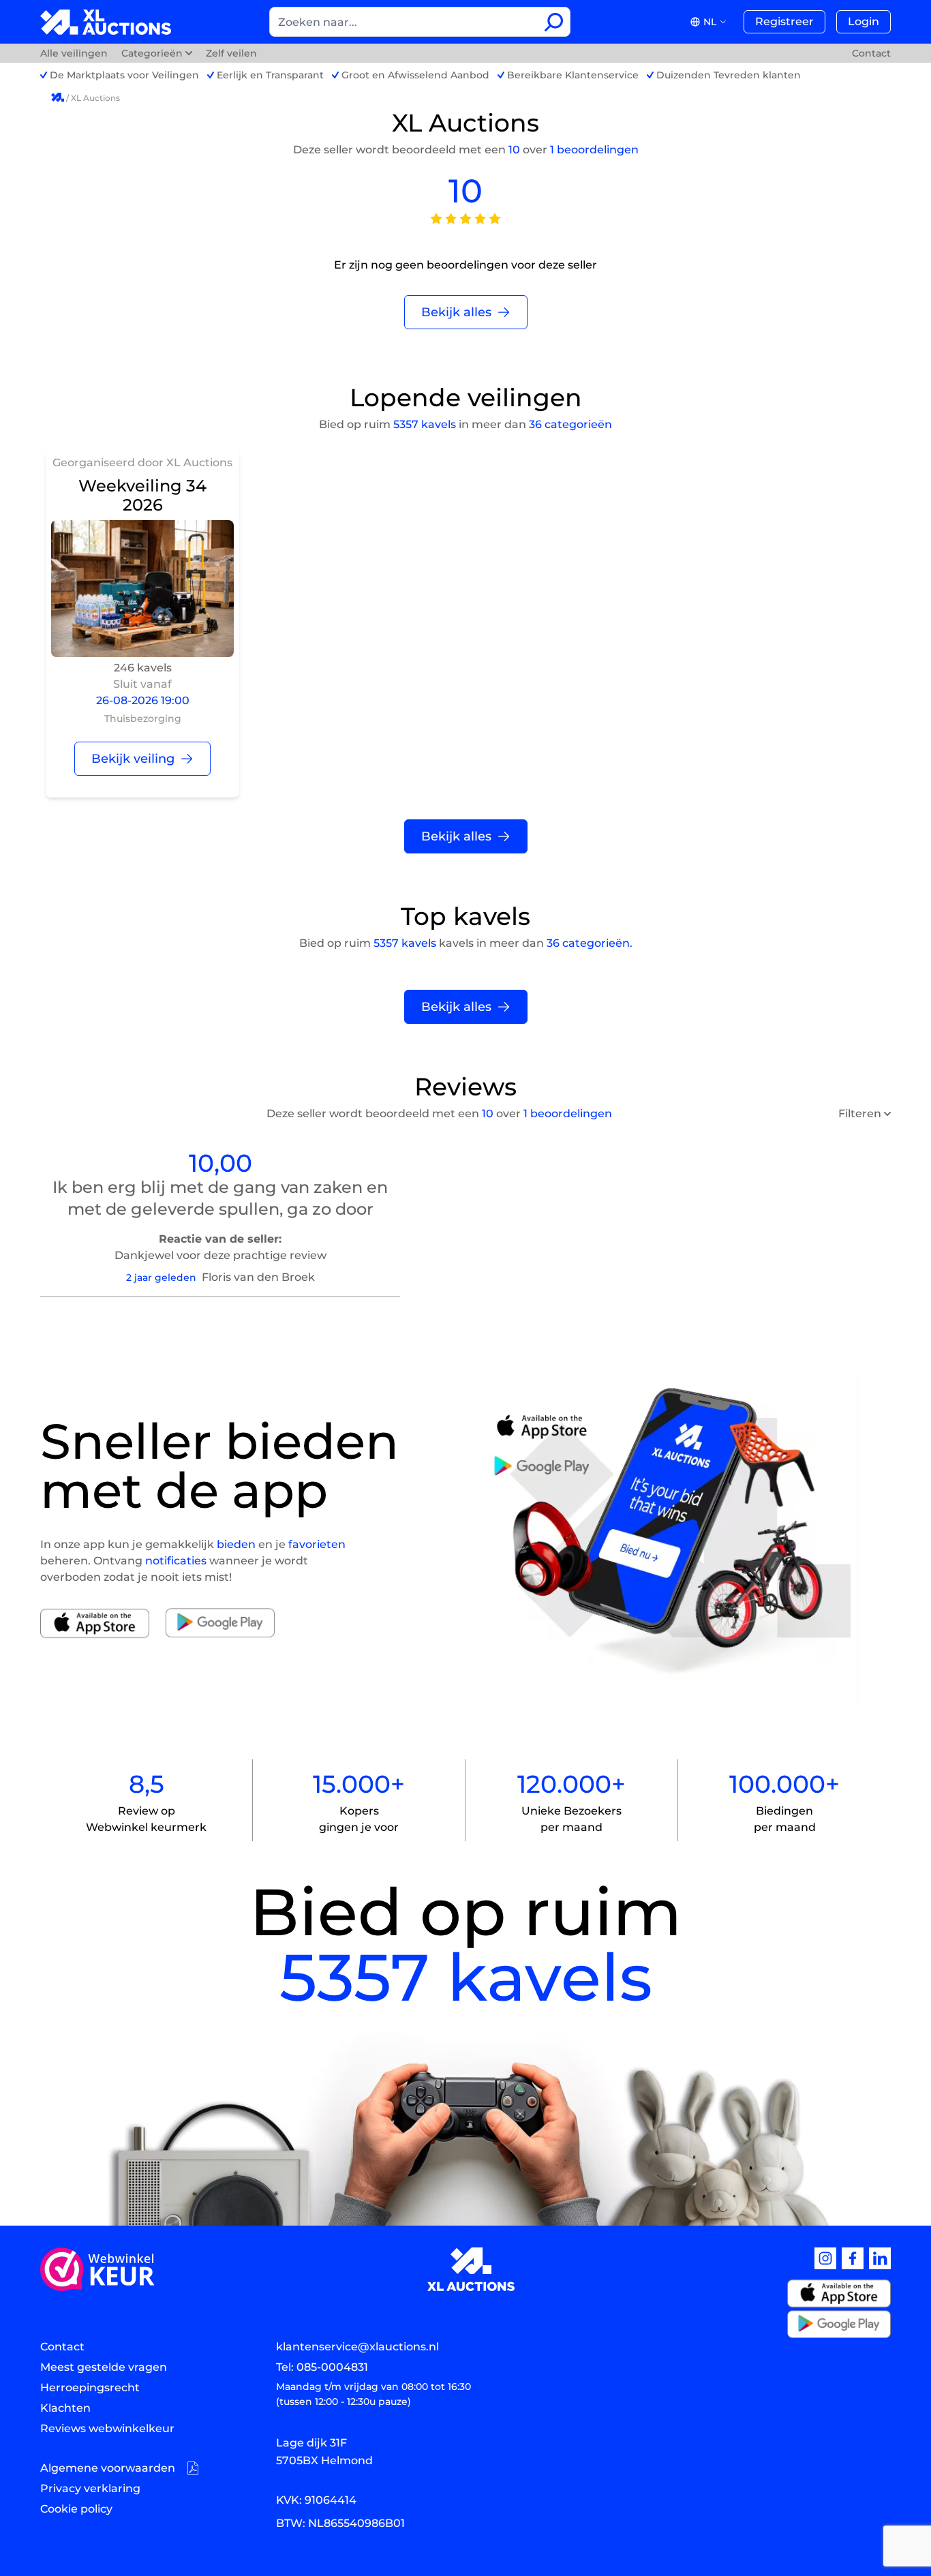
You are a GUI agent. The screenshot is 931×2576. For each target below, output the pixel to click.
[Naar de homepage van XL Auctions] (106, 22)
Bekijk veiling (133, 759)
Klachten (65, 2408)
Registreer (784, 21)
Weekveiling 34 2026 (142, 495)
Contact (871, 53)
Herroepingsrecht (90, 2388)
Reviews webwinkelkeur (107, 2428)
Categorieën (152, 53)
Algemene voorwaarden (108, 2468)
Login (864, 21)
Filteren (860, 1113)
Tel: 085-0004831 (322, 2367)
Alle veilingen (75, 53)
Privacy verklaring (90, 2488)
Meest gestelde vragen (104, 2367)
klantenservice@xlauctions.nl (357, 2347)
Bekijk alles (456, 312)
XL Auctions (95, 98)
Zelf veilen (231, 53)
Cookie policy (76, 2509)
